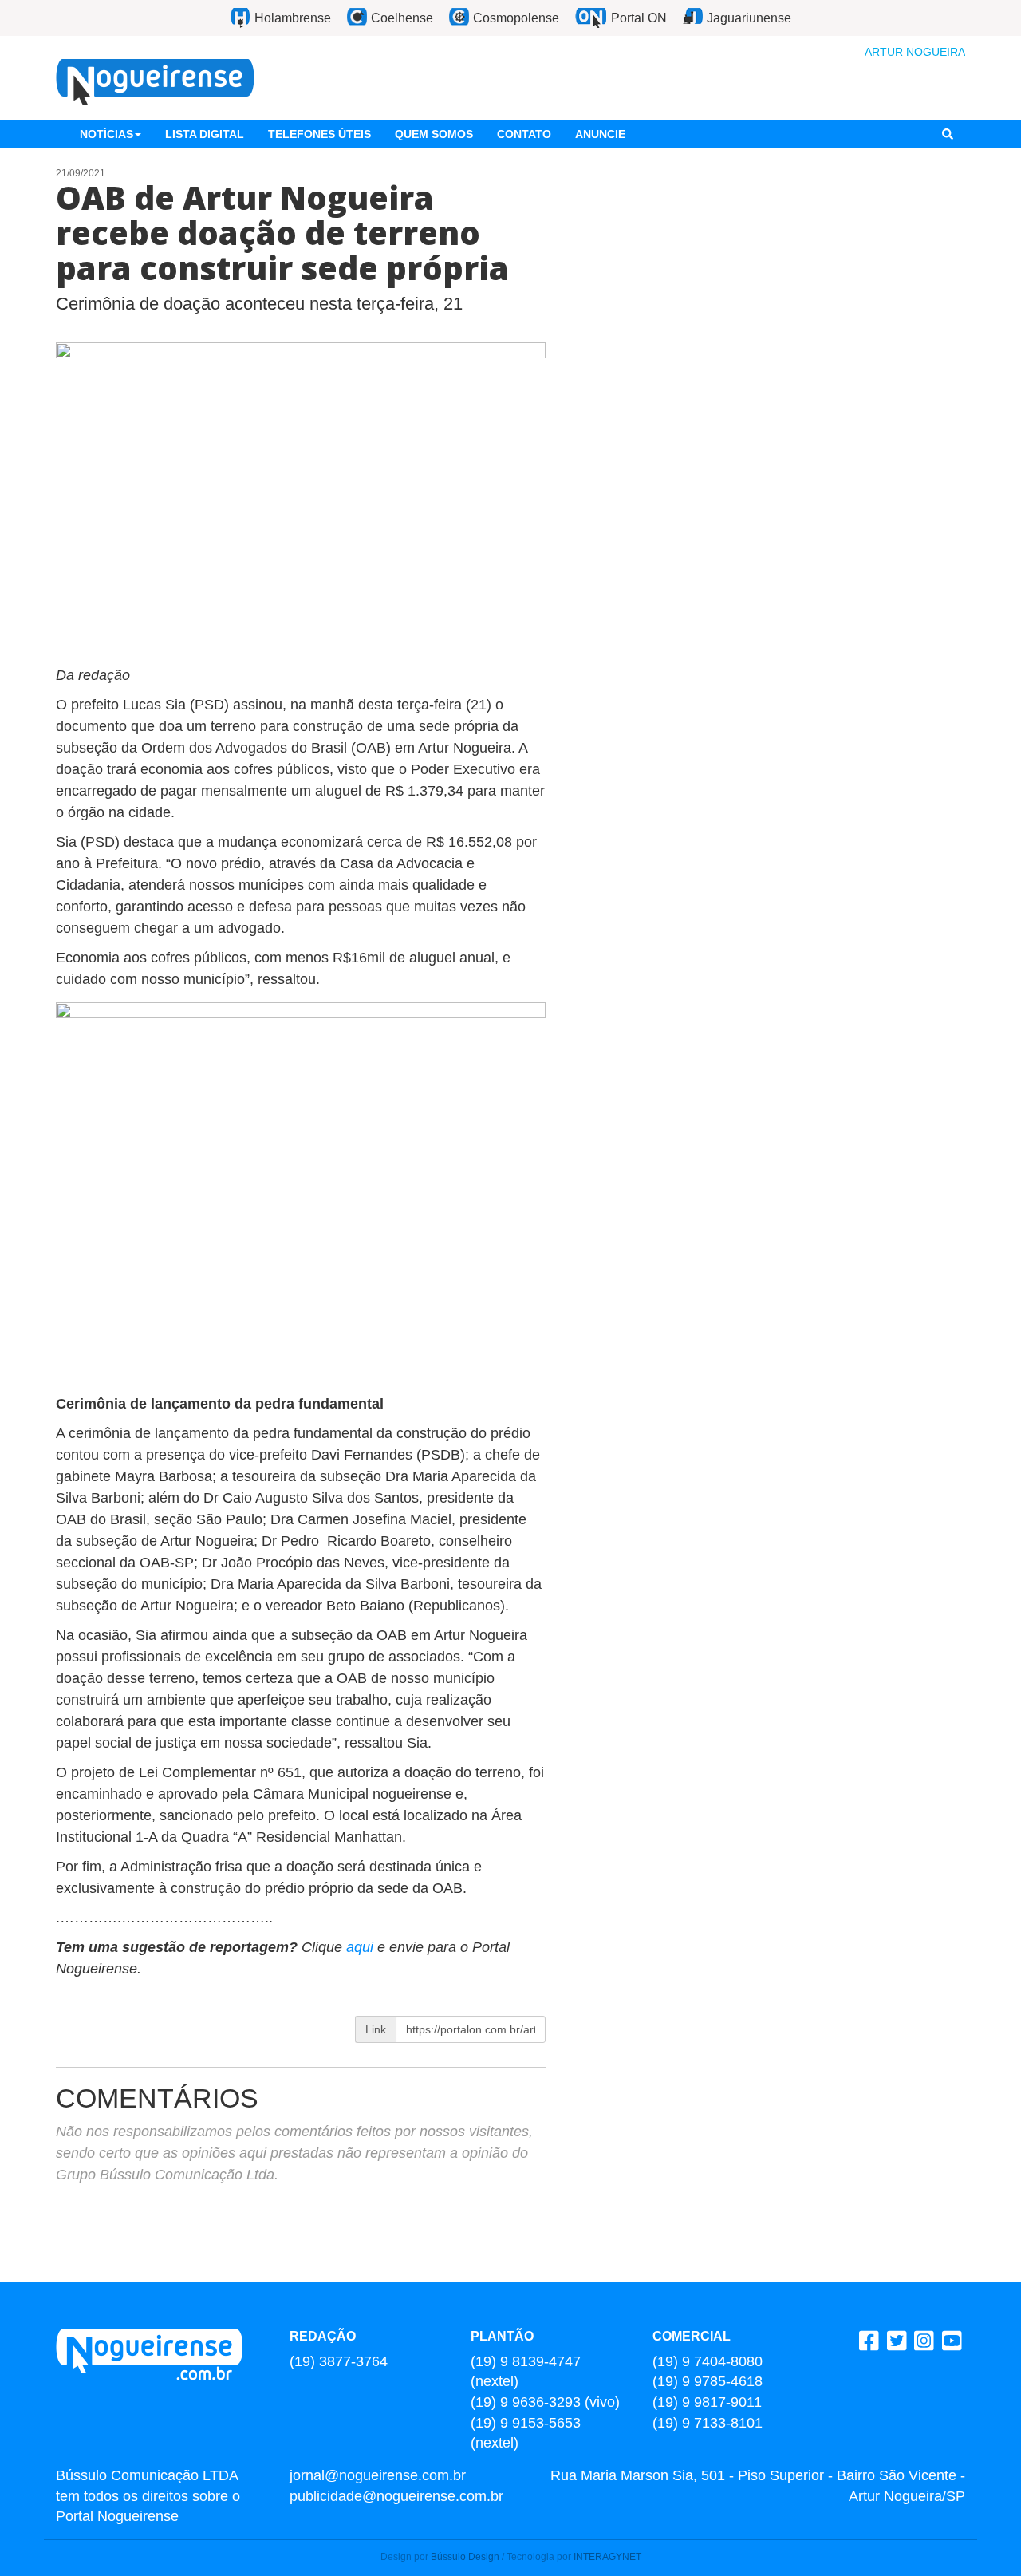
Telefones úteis (319, 134)
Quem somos (434, 134)
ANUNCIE (600, 134)
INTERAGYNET (607, 2557)
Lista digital (205, 134)
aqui (360, 1947)
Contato (524, 134)
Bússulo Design (465, 2557)
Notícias (106, 134)
